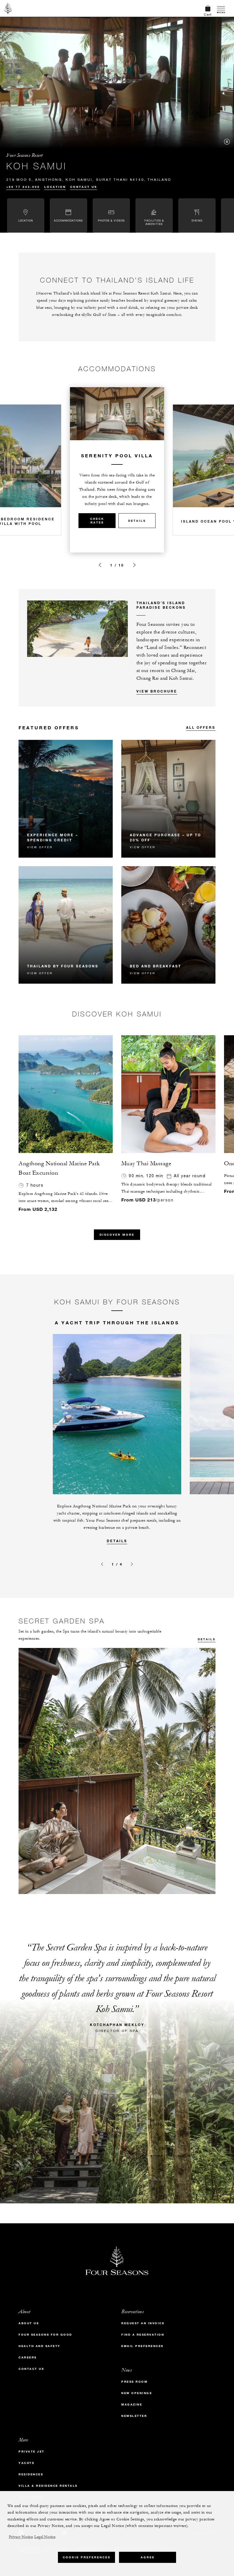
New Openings (137, 2393)
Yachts (26, 2463)
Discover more (117, 1235)
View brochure (157, 691)
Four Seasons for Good (45, 2335)
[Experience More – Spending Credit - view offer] (66, 799)
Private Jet (32, 2452)
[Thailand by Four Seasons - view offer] (66, 925)
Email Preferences (142, 2346)
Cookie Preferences (87, 2557)
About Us (29, 2323)
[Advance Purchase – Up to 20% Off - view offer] (168, 799)
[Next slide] (134, 565)
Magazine (132, 2405)
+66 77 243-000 (23, 187)
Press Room (134, 2382)
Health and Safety (40, 2346)
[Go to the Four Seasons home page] (8, 8)
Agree (148, 2557)
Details (137, 521)
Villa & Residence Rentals (48, 2486)
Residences (31, 2474)
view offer (40, 847)
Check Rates (97, 521)
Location (55, 187)
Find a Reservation (143, 2335)
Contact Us (84, 187)
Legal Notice (45, 2537)
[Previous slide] (100, 565)
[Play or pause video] (227, 142)
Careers (28, 2357)
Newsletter (134, 2416)
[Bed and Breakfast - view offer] (168, 925)
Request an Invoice (143, 2323)
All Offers (201, 727)
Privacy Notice (21, 2537)
